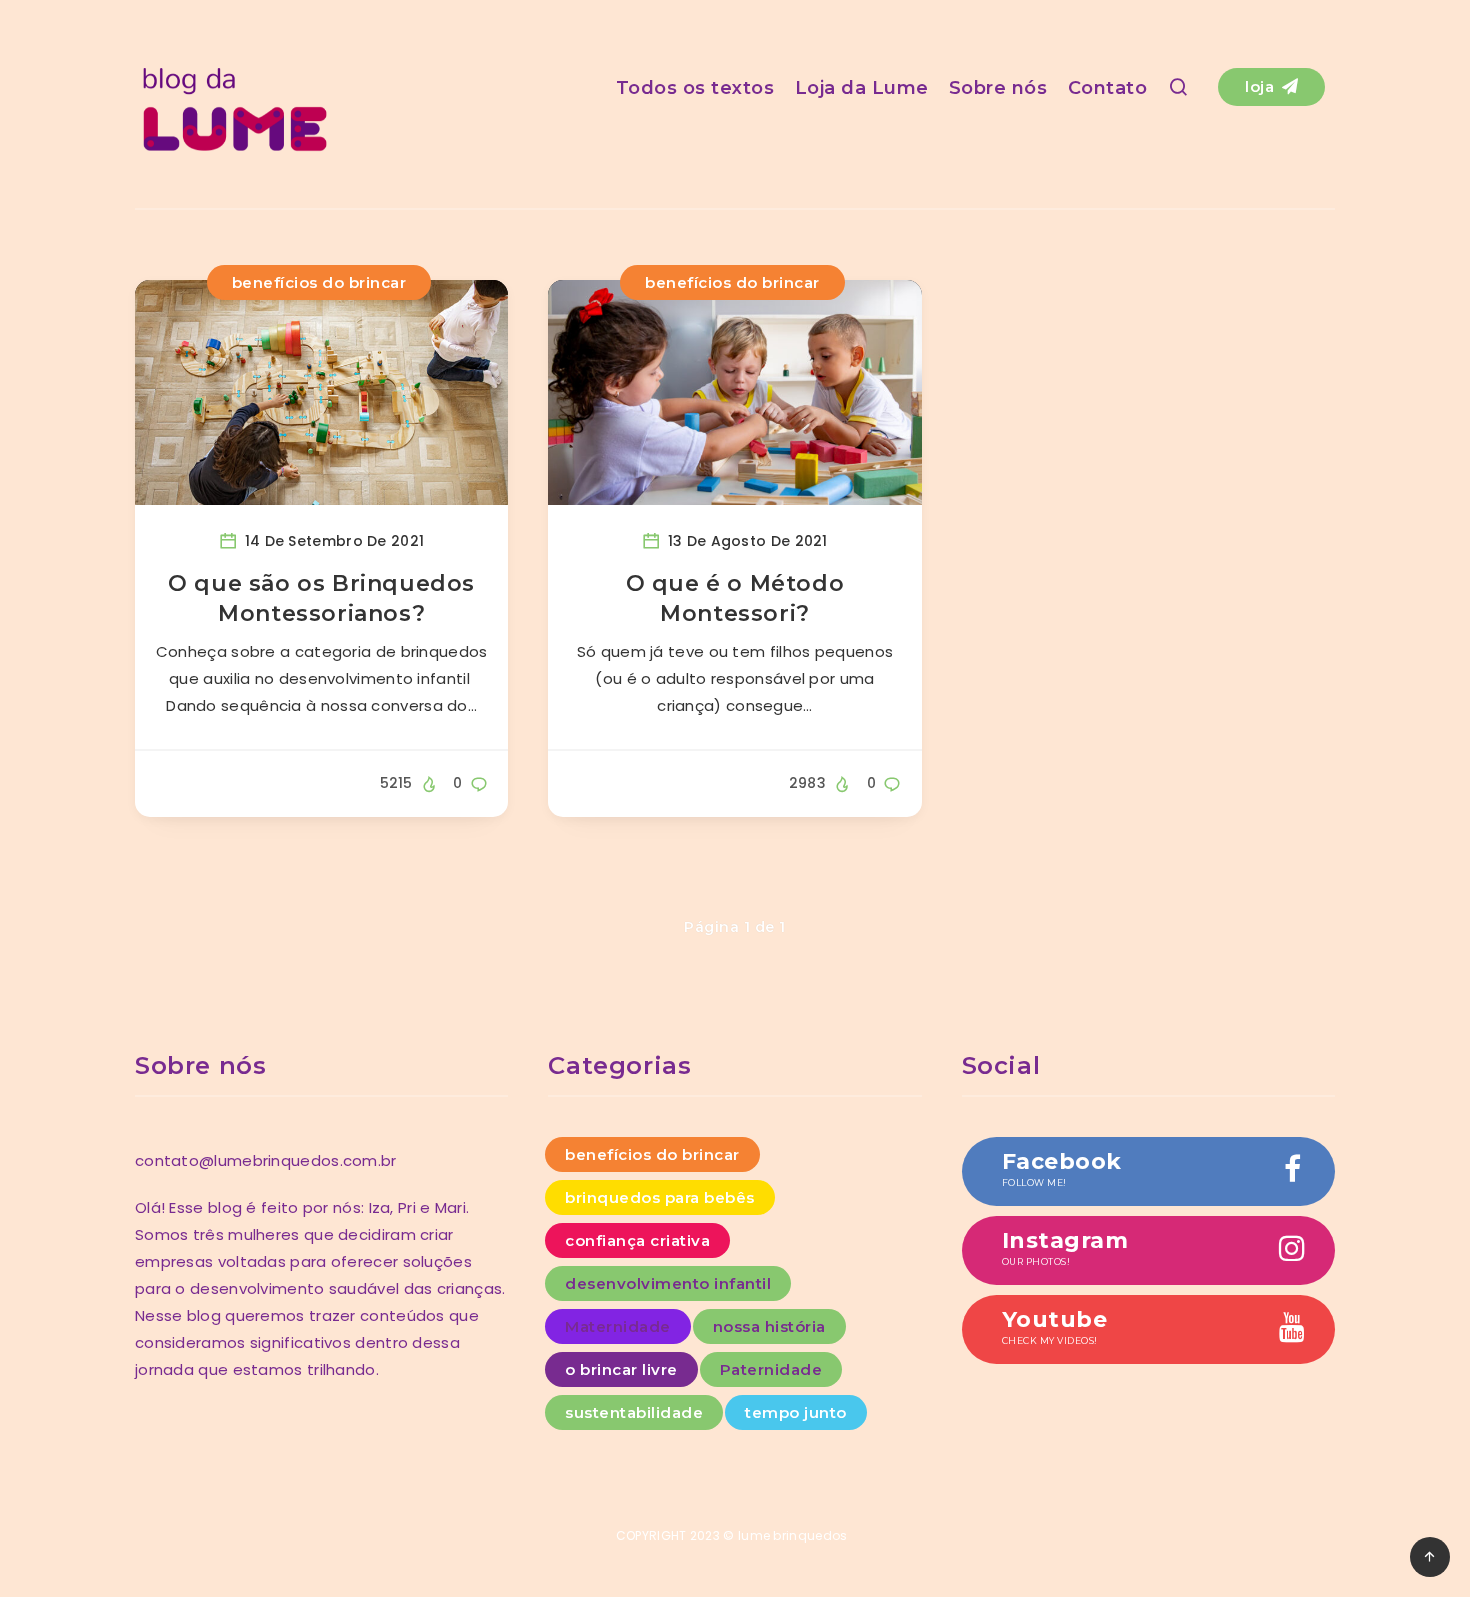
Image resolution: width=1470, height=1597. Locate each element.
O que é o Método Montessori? (735, 598)
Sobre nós (998, 88)
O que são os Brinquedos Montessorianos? (321, 598)
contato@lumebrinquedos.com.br (266, 1160)
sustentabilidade (634, 1412)
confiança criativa (637, 1240)
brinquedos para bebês (660, 1197)
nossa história (769, 1326)
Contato (1108, 88)
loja (1262, 86)
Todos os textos (695, 88)
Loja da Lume (862, 88)
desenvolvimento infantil (668, 1283)
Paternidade (771, 1369)
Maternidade (618, 1326)
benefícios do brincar (319, 282)
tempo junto (796, 1412)
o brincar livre (621, 1369)
